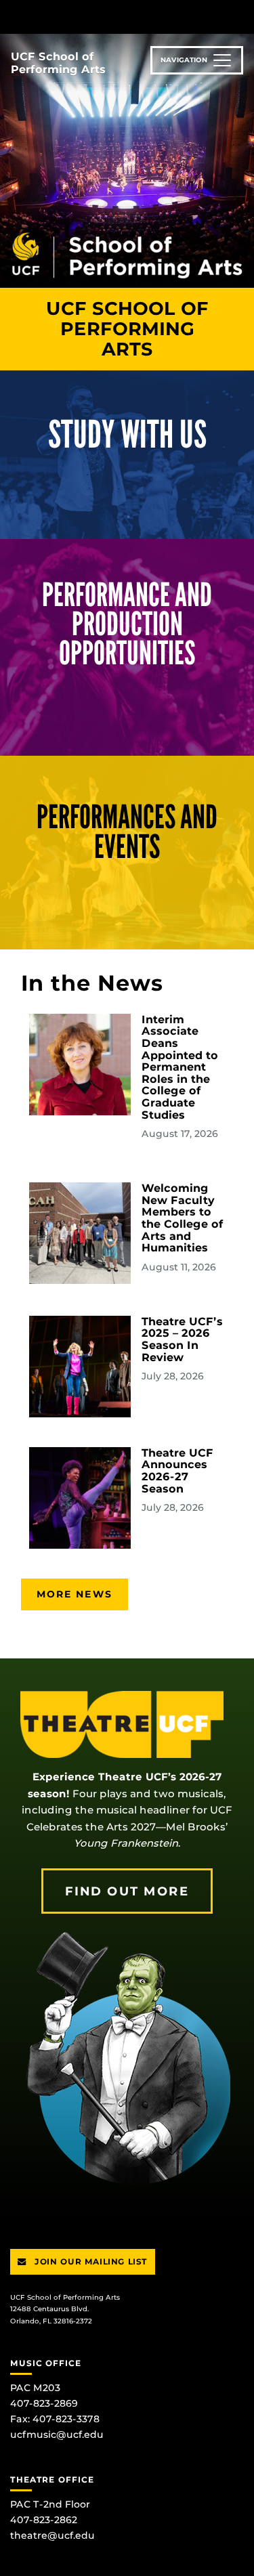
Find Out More (127, 1891)
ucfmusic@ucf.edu (57, 2434)
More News (75, 1594)
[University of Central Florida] (103, 17)
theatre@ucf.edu (52, 2535)
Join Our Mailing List (90, 2261)
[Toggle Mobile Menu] (240, 16)
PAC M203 (35, 2388)
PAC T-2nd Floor (50, 2504)
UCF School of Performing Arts (58, 63)
